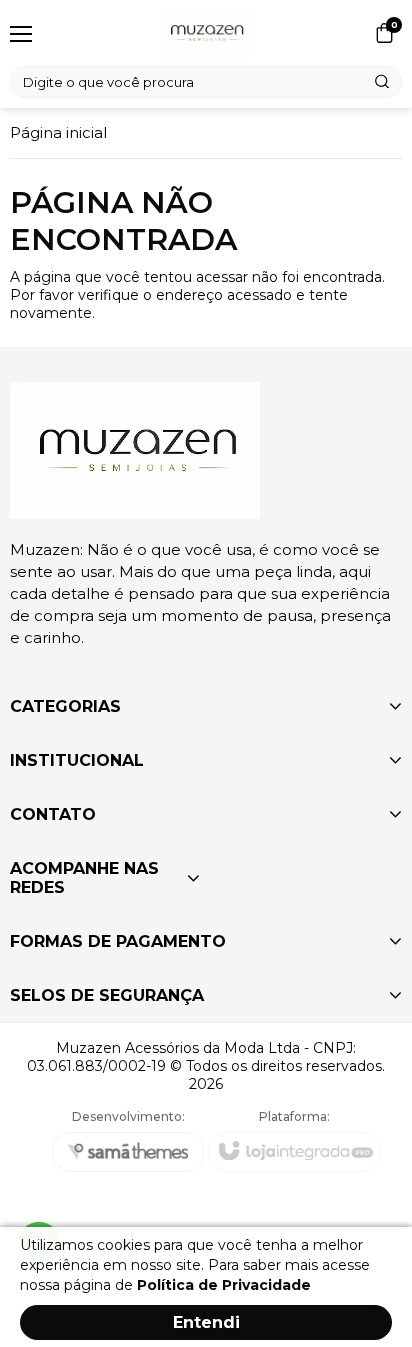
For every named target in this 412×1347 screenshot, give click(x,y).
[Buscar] (383, 82)
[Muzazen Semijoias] (205, 33)
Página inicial (58, 132)
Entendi (206, 1322)
